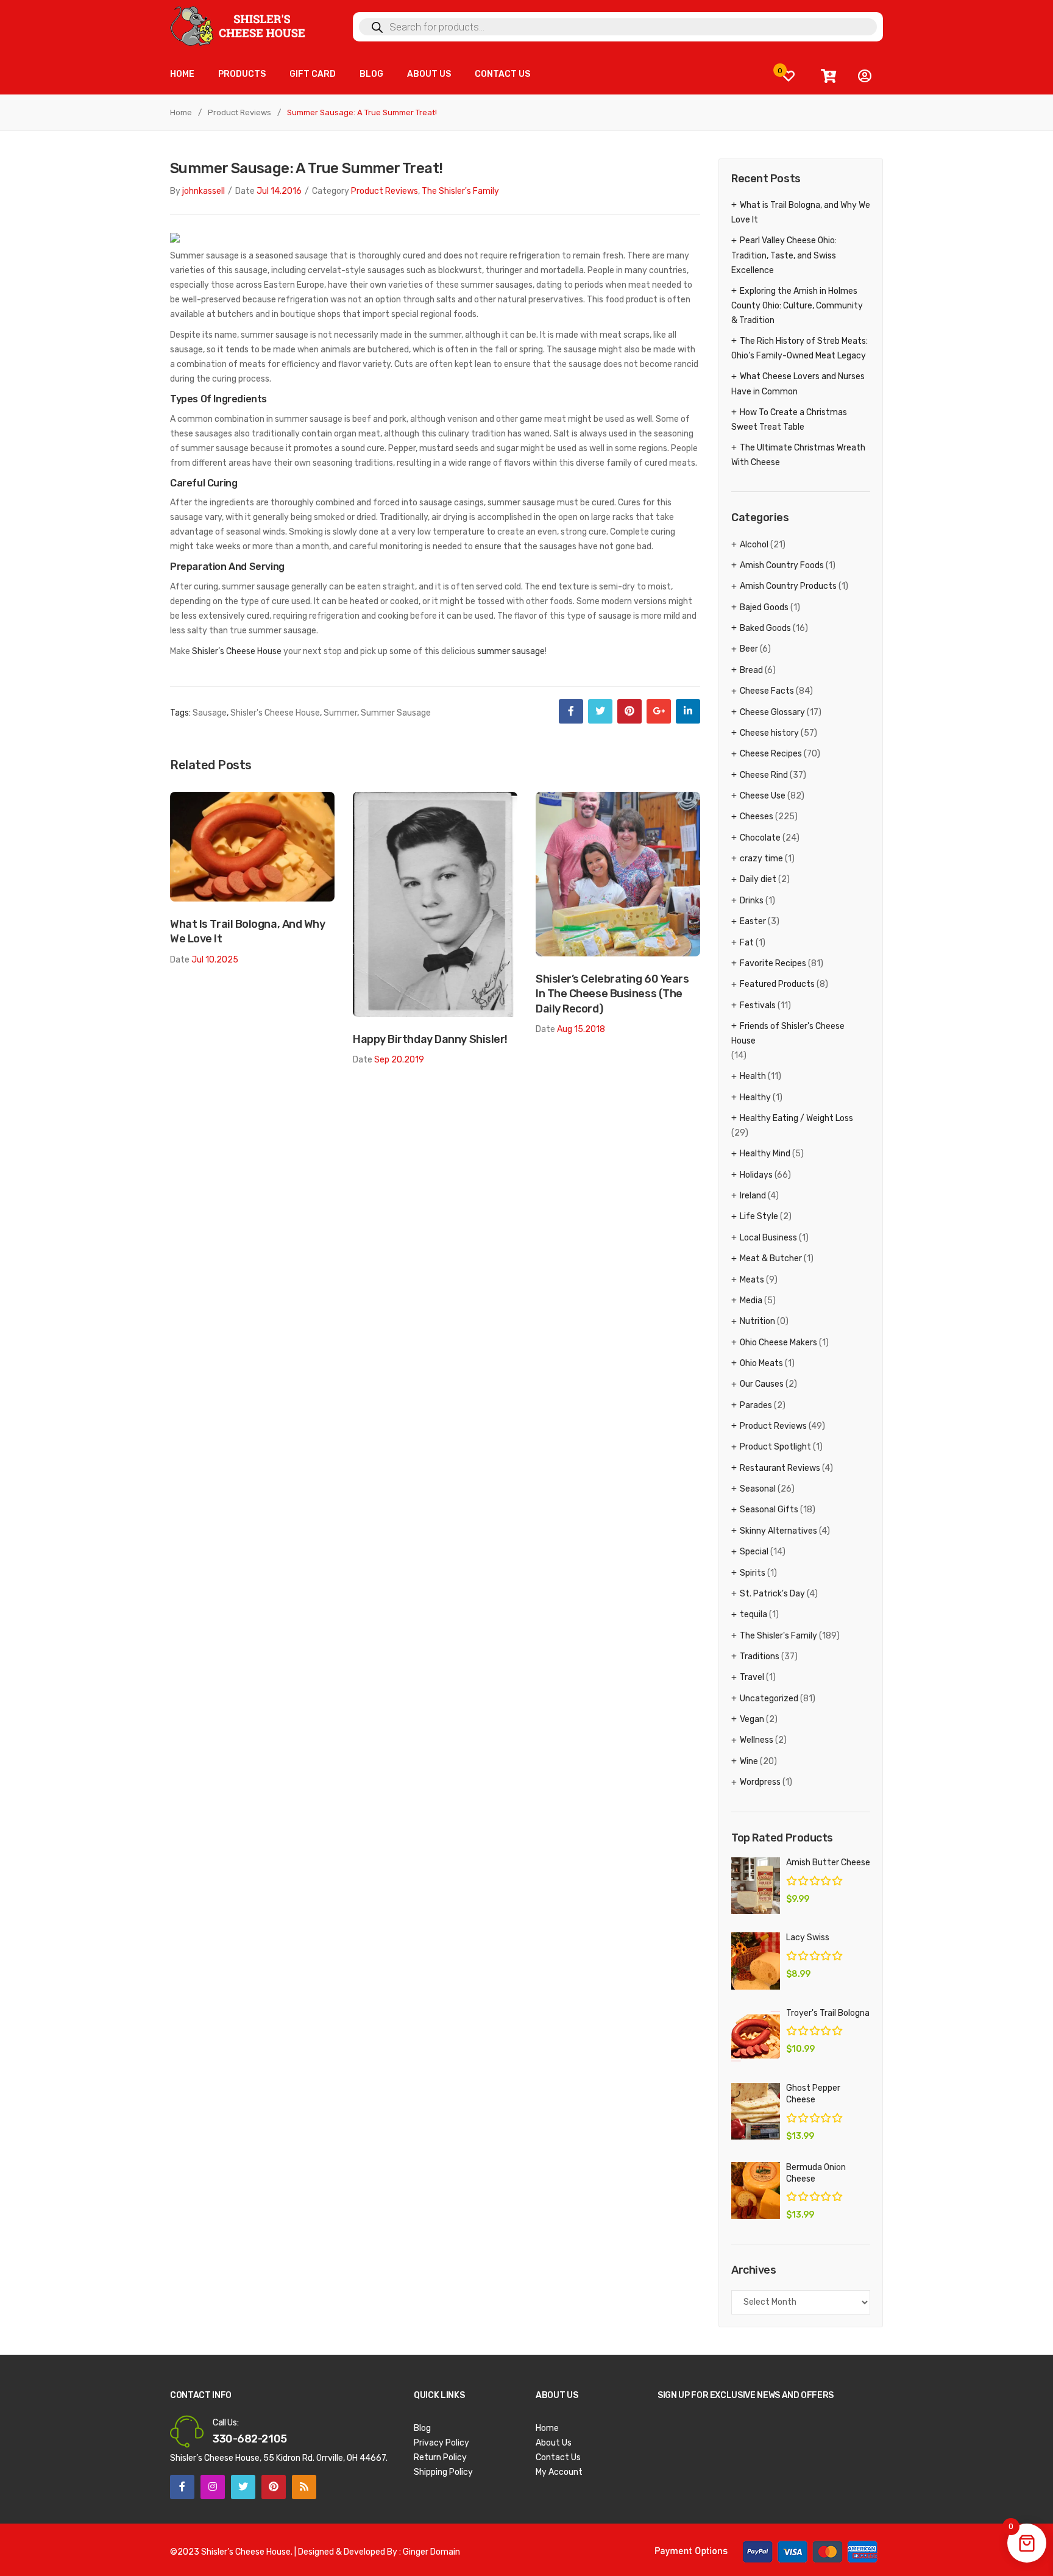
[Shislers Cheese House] (239, 25)
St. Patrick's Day (772, 1594)
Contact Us (558, 2457)
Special (754, 1552)
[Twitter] (600, 711)
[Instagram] (213, 2487)
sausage (210, 713)
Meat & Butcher (771, 1258)
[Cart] (828, 76)
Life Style (759, 1216)
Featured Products (777, 984)
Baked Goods (765, 628)
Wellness (757, 1740)
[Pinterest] (629, 711)
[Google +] (659, 711)
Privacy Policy (441, 2443)
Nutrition (757, 1321)
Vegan (752, 1719)
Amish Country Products (788, 586)
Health (753, 1076)
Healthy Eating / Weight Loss (796, 1118)
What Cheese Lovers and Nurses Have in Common (798, 384)
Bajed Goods (764, 607)
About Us (554, 2443)
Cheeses (757, 817)
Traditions (760, 1656)
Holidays (756, 1175)
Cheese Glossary (772, 712)
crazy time (761, 859)
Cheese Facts (767, 691)
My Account (559, 2472)
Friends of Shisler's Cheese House (788, 1034)
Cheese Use (763, 796)
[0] (789, 76)
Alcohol (754, 545)
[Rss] (304, 2487)
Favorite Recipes (773, 963)
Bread (751, 670)
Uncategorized (769, 1699)
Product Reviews (239, 112)
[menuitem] (182, 75)
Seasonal (758, 1489)
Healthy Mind (765, 1154)
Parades (756, 1405)
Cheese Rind (764, 775)
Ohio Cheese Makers (778, 1343)
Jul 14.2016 (279, 191)
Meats (752, 1280)
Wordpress (760, 1782)
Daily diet (758, 879)
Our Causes (762, 1384)
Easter (753, 921)
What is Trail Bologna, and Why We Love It (248, 931)
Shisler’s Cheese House (237, 651)
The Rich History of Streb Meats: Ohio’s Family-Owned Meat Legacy (799, 348)
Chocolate (760, 838)
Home (181, 112)
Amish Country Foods (782, 565)
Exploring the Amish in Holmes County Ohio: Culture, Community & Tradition (797, 306)
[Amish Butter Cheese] (756, 1886)
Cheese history (769, 733)
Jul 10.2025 (215, 960)
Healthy (755, 1098)
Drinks (752, 901)
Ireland (753, 1196)
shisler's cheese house (275, 713)
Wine (749, 1761)
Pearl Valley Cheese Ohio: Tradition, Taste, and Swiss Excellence (784, 255)
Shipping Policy (443, 2472)
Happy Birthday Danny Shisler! (430, 1039)
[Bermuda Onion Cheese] (756, 2190)
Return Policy (440, 2457)
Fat (747, 943)
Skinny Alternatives (778, 1531)
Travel (752, 1677)
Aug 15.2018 (581, 1029)
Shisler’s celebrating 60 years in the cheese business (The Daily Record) (612, 994)
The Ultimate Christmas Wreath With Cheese (798, 455)
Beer (749, 649)
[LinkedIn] (688, 711)
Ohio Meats (761, 1363)
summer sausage (511, 651)
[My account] (865, 76)
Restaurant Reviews (780, 1468)
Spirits (753, 1573)
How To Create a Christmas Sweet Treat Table (789, 420)
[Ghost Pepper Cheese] (756, 2111)
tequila (753, 1614)
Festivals (758, 1005)
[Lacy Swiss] (756, 1961)
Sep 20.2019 (399, 1060)
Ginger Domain (431, 2552)
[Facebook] (571, 711)
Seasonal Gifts (769, 1510)
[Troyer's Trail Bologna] (756, 2036)
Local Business (768, 1238)
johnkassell (204, 191)
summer (340, 713)
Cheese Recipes (771, 754)
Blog (422, 2428)
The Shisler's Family (460, 191)
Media (751, 1300)
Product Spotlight (775, 1447)
